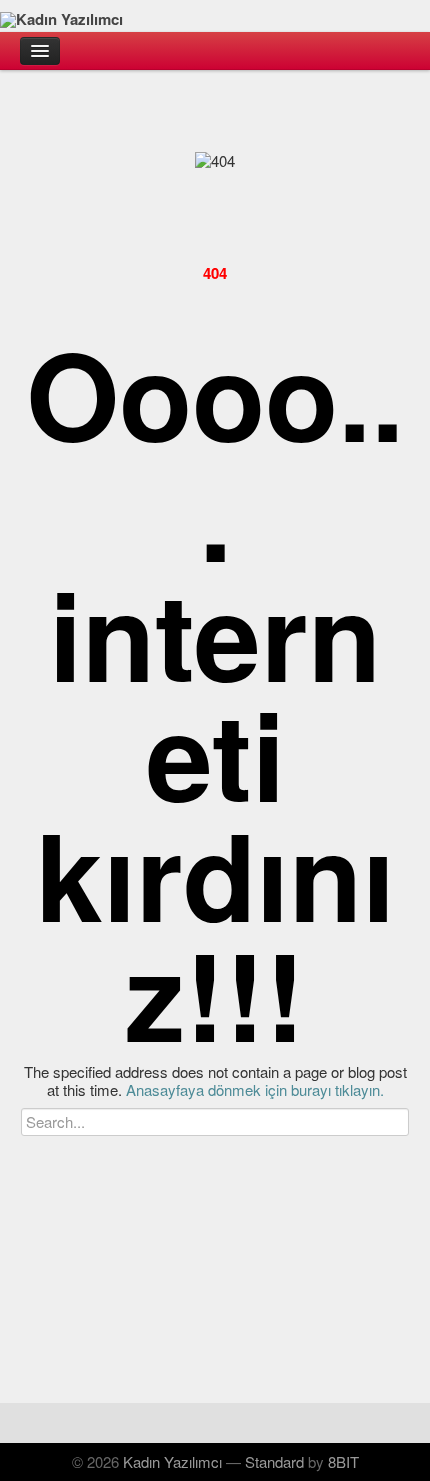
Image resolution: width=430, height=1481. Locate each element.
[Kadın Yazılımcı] (215, 16)
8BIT (343, 1461)
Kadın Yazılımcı (172, 1461)
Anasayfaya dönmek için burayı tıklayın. (255, 1089)
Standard (274, 1461)
